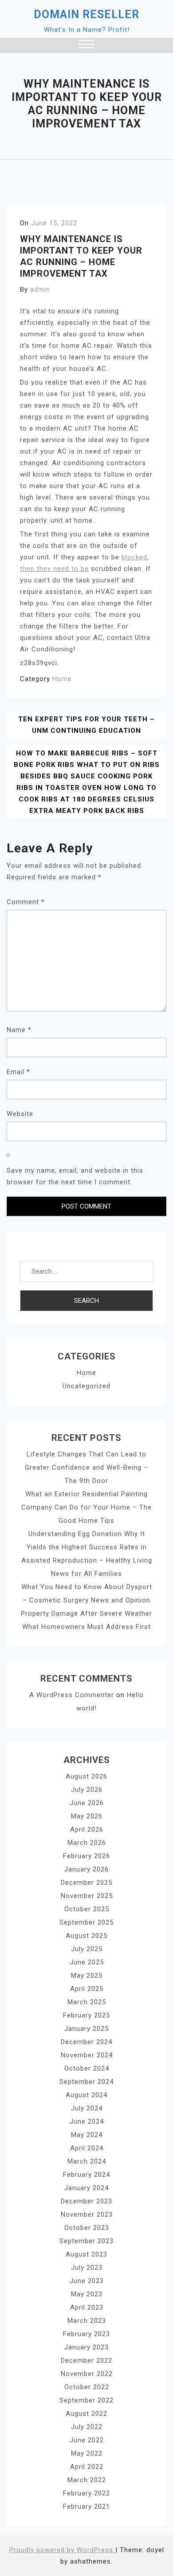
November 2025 (87, 1896)
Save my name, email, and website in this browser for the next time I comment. (75, 1176)
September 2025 (86, 1922)
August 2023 (86, 2254)
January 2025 (86, 2029)
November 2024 (87, 2055)
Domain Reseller (86, 14)
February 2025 (86, 2015)
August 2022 (86, 2414)
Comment (26, 902)
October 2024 (87, 2068)
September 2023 (86, 2241)
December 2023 (86, 2201)
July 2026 (87, 1790)
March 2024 (87, 2161)
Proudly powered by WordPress (62, 2550)
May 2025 (87, 1975)
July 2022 (87, 2427)
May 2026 (87, 1816)
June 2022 (87, 2440)
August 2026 (86, 1776)
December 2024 (86, 2042)
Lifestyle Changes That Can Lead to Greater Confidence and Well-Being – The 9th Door (86, 1467)
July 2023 (87, 2268)
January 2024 (86, 2188)
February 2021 (86, 2507)
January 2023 (86, 2347)
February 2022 (86, 2493)
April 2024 (87, 2148)
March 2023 (87, 2321)
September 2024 (86, 2082)
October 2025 (87, 1909)
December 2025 (86, 1883)
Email (18, 1072)
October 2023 (87, 2228)
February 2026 (86, 1856)
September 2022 (86, 2400)
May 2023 (87, 2294)
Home (62, 679)
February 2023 (86, 2334)
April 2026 (87, 1829)
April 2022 (87, 2467)
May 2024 (87, 2135)
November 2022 (87, 2374)
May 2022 (87, 2453)
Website (20, 1114)
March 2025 (87, 2002)
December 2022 (86, 2360)
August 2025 (86, 1936)
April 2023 (87, 2307)
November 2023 (87, 2214)
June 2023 (87, 2281)
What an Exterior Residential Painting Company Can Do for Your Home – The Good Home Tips (86, 1507)
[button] (86, 45)
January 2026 (86, 1869)
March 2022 (87, 2480)
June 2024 (87, 2122)
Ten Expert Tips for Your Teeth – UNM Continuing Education (86, 725)
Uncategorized (86, 1386)
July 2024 (87, 2108)
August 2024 (86, 2095)
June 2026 (87, 1803)
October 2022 (87, 2387)
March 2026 (87, 1843)
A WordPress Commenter (72, 1695)
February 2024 (86, 2175)
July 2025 (87, 1949)
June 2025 (87, 1962)
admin (40, 289)
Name (19, 1030)
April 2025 (87, 1989)
